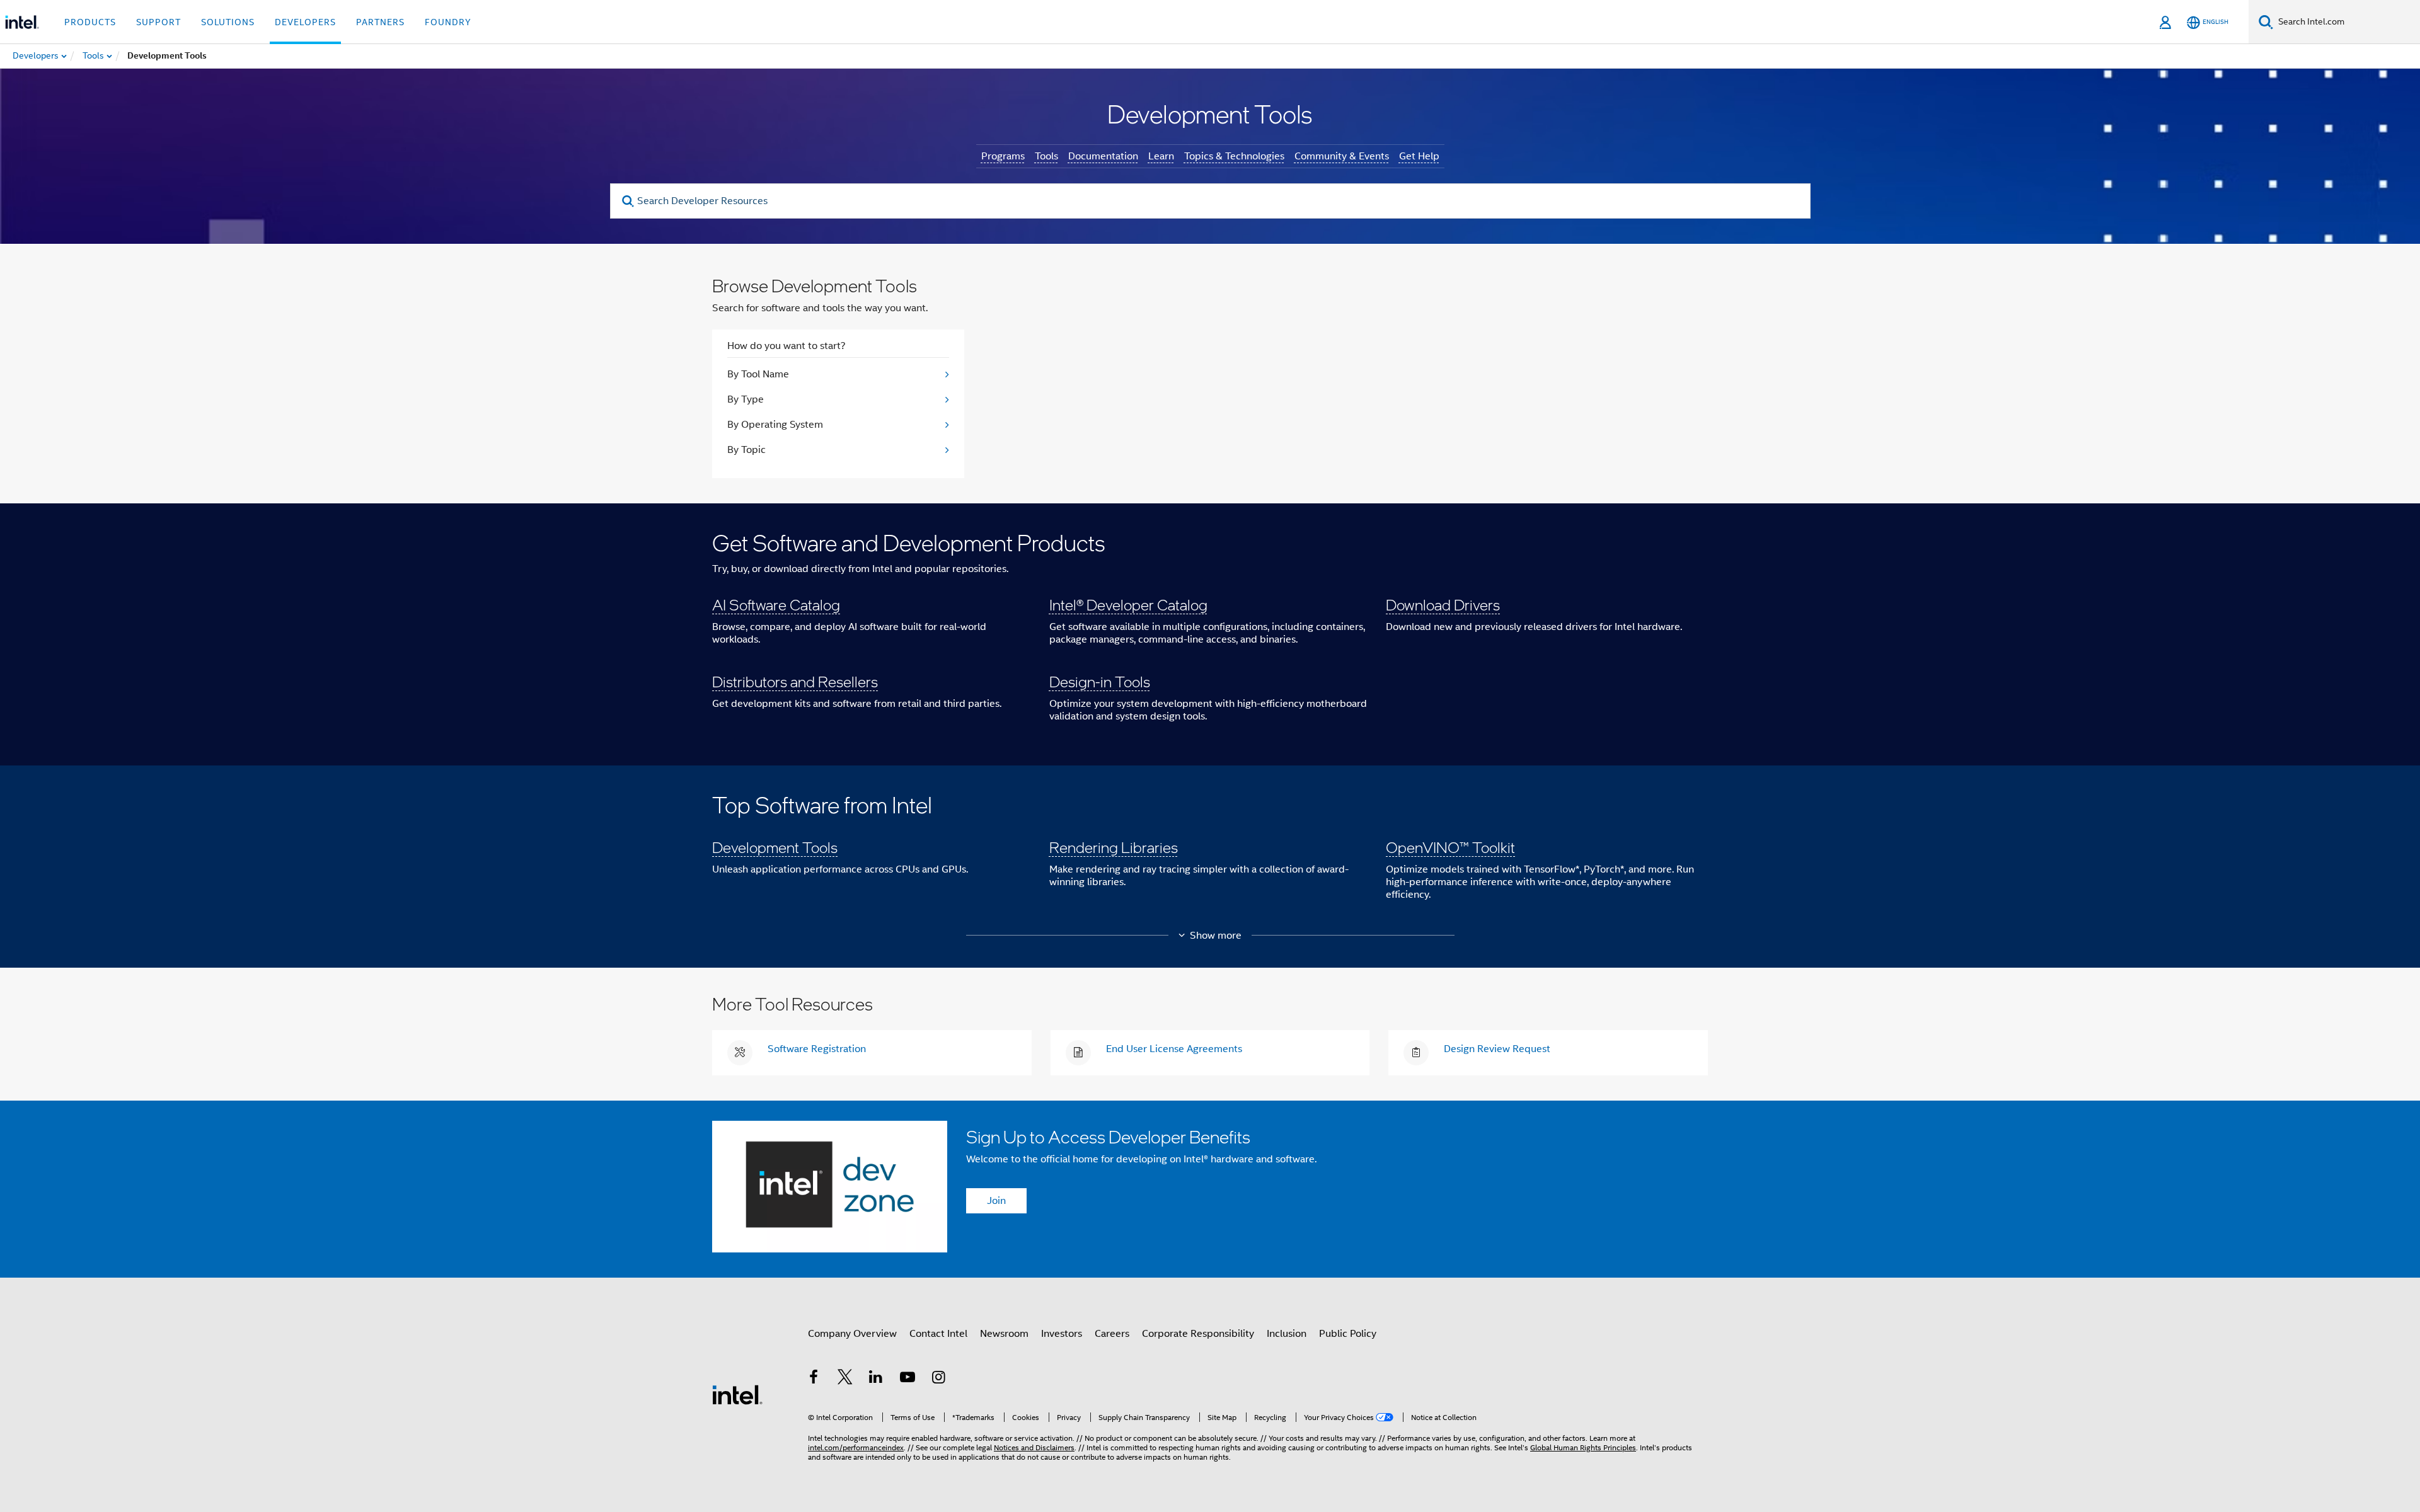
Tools (1046, 156)
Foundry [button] (448, 22)
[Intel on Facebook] (814, 1379)
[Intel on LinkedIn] (876, 1379)
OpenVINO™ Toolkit (1450, 847)
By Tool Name (758, 374)
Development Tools (775, 847)
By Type (746, 399)
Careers (1112, 1334)
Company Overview (852, 1334)
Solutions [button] (228, 22)
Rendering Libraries (1114, 847)
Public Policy (1348, 1334)
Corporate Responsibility (1198, 1334)
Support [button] (158, 22)
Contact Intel (938, 1334)
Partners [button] (380, 22)
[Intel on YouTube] (907, 1379)
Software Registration (817, 1049)
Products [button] (90, 22)
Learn (1161, 156)
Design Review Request (1497, 1049)
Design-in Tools (1100, 681)
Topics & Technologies (1234, 156)
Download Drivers (1443, 604)
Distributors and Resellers (795, 681)
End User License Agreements (1174, 1049)
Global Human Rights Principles (1583, 1447)
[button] (1210, 634)
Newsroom (1004, 1334)
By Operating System (775, 425)
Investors (1062, 1334)
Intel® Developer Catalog (1128, 604)
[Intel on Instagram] (938, 1379)
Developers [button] (305, 22)
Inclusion (1287, 1334)
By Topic (746, 450)
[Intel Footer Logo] (737, 1394)
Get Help (1419, 156)
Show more (1216, 936)
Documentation (1103, 156)
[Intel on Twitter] (845, 1379)
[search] (629, 201)
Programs (1003, 156)
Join (996, 1201)
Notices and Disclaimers (1034, 1447)
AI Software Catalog (776, 604)
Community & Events (1342, 156)
